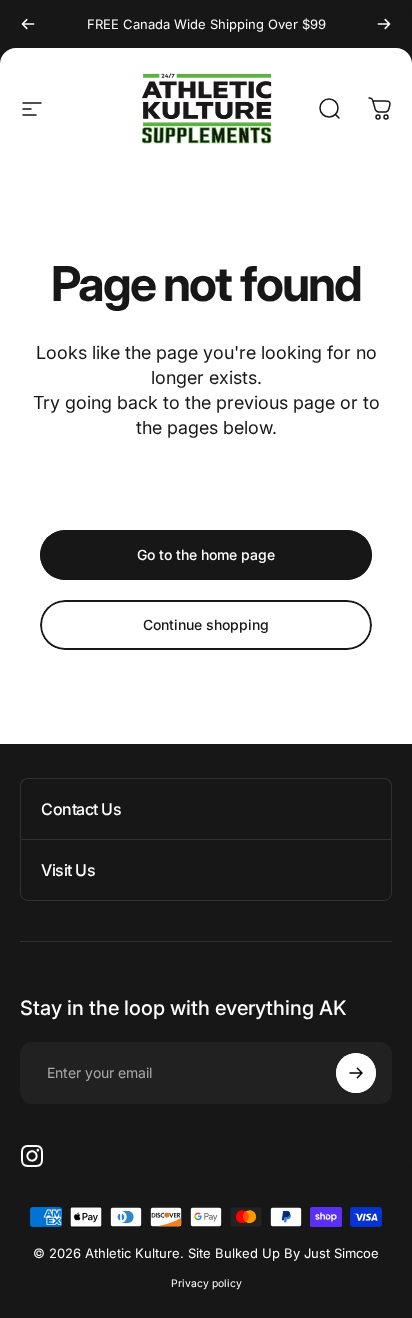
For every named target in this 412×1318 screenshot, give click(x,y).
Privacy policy (206, 1283)
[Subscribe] (356, 1073)
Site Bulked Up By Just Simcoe (283, 1253)
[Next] (384, 24)
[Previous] (28, 24)
